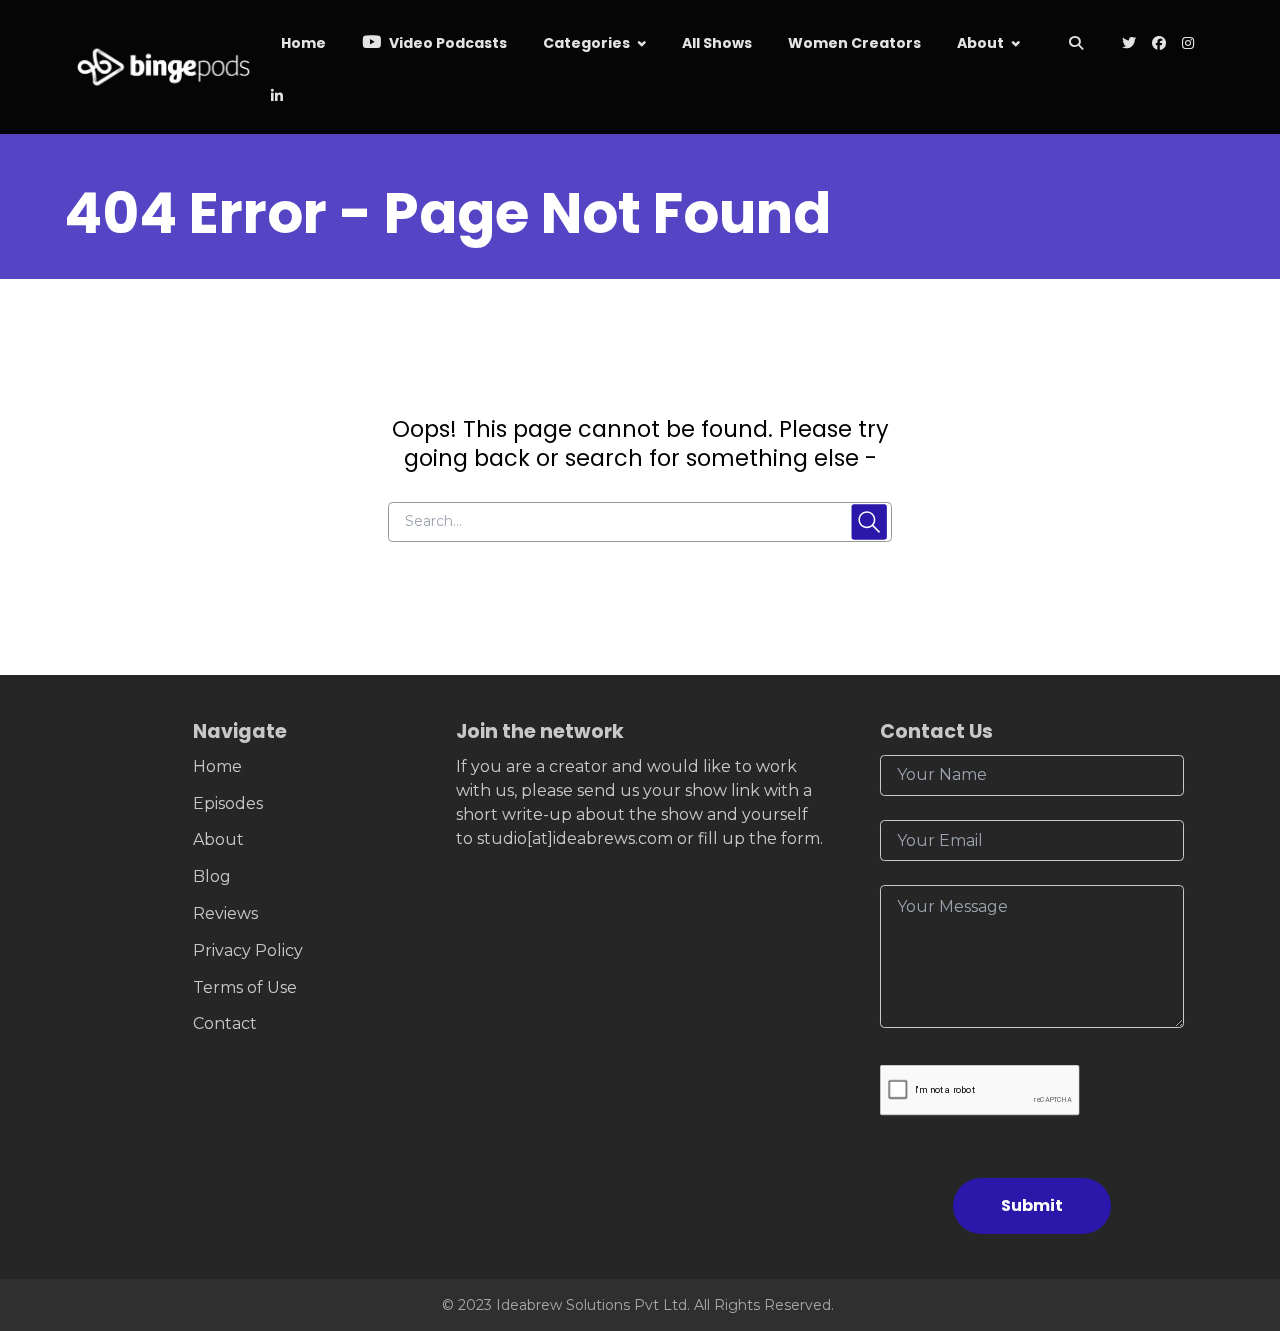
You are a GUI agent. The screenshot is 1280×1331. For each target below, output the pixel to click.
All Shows (717, 43)
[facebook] (1159, 44)
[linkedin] (275, 97)
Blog (212, 876)
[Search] (1076, 44)
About (980, 43)
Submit (1032, 1205)
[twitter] (1129, 44)
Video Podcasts (446, 43)
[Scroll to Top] (1232, 1203)
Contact (225, 1023)
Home (303, 43)
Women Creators (854, 43)
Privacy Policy (248, 950)
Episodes (228, 803)
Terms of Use (245, 987)
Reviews (225, 913)
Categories (586, 43)
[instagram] (1188, 44)
